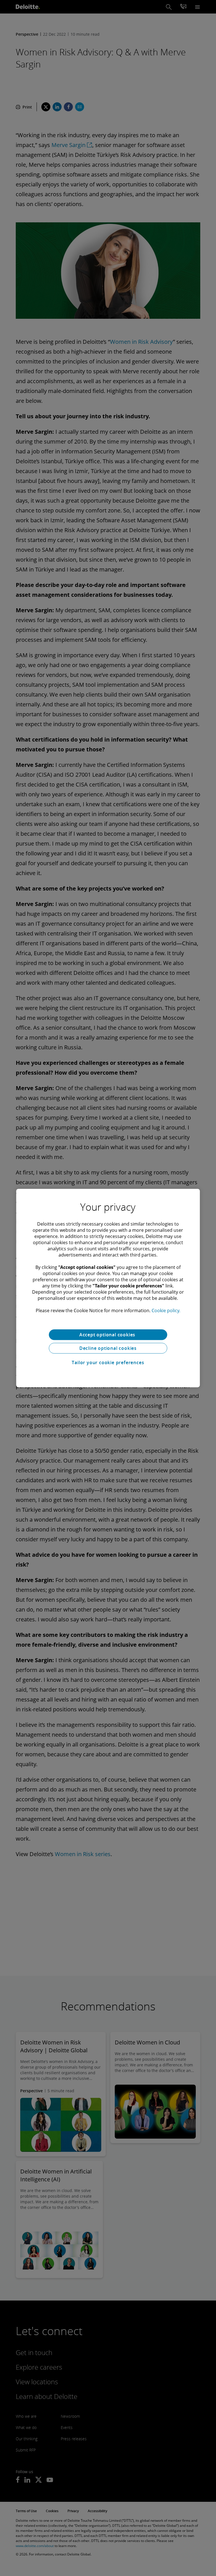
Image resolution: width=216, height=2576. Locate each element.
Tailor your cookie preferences (108, 1362)
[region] (108, 1288)
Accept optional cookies (108, 1335)
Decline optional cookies (108, 1348)
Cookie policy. (166, 1310)
